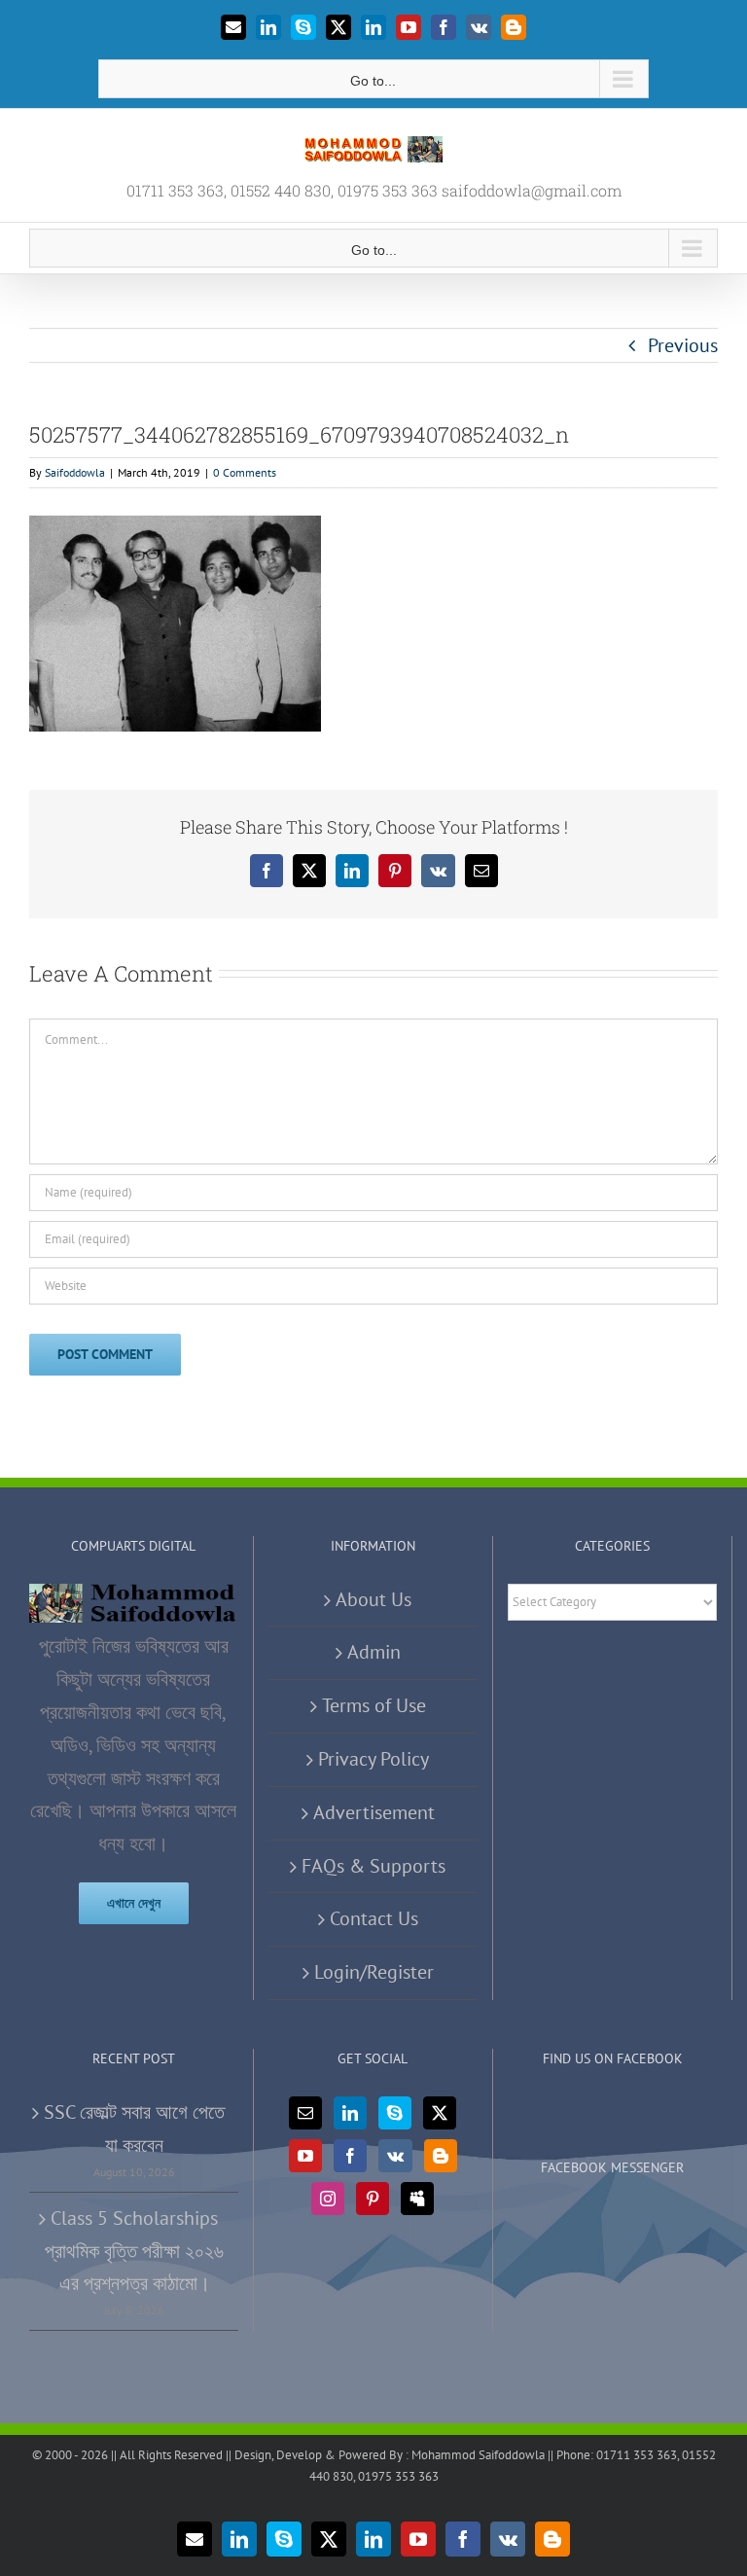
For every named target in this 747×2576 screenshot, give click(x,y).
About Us (373, 1599)
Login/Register (374, 1972)
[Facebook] (350, 2156)
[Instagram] (328, 2199)
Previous (683, 345)
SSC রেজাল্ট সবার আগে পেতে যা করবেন (134, 2129)
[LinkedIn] (350, 2113)
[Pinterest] (373, 2199)
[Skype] (395, 2113)
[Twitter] (440, 2113)
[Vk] (395, 2156)
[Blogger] (441, 2156)
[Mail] (305, 2113)
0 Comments (245, 472)
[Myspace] (417, 2199)
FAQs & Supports (373, 1866)
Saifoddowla (75, 472)
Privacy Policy (373, 1759)
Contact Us (374, 1918)
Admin (374, 1652)
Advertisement (374, 1812)
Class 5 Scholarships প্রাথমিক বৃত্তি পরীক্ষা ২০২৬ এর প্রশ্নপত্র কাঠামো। (134, 2251)
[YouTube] (305, 2156)
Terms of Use (374, 1705)
